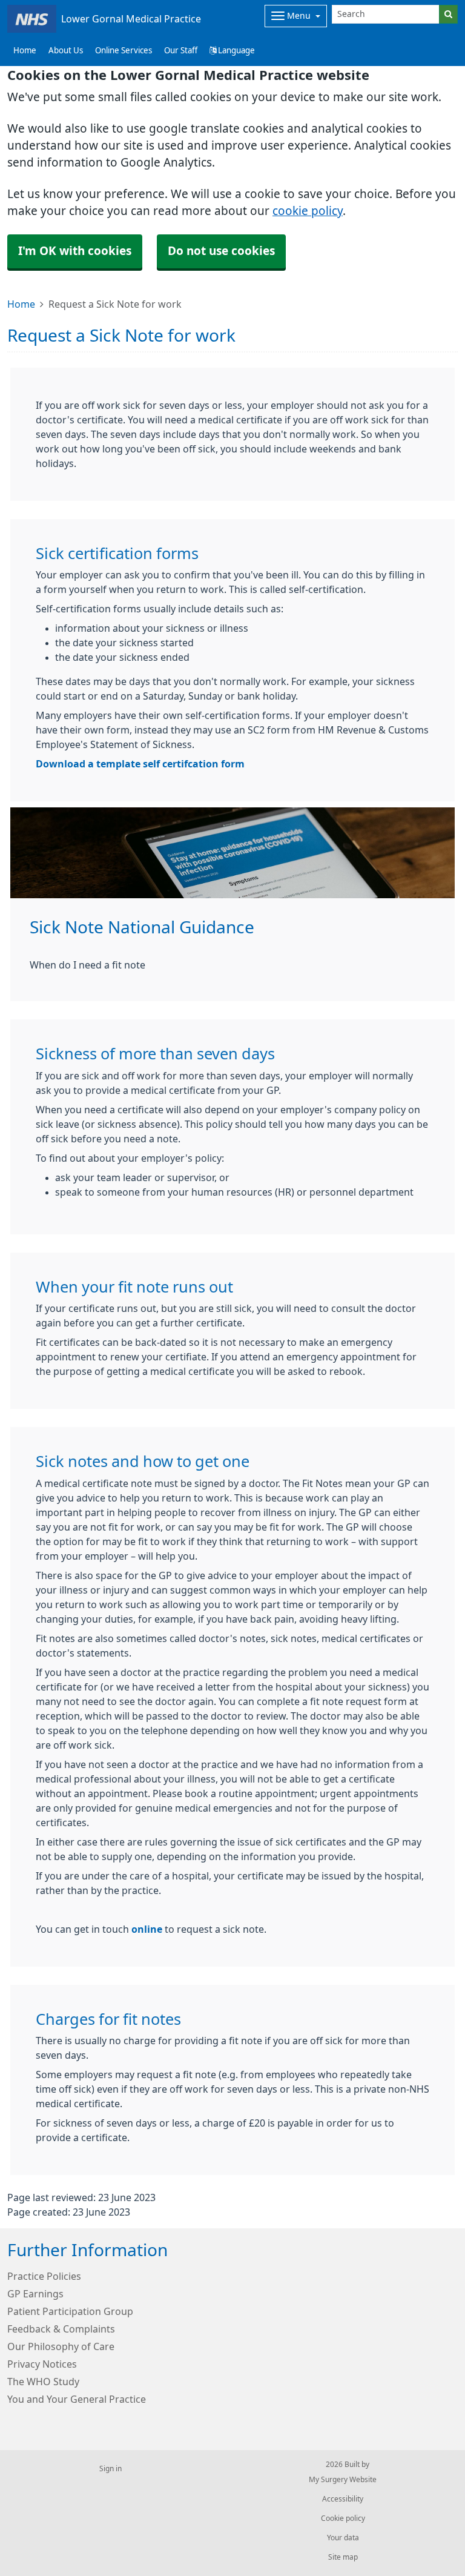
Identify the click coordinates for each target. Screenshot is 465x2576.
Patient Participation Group (70, 2311)
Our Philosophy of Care (61, 2346)
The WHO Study (43, 2382)
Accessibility (343, 2499)
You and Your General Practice (77, 2399)
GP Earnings (35, 2294)
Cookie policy (343, 2518)
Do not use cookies (221, 251)
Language (236, 51)
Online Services (124, 51)
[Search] (448, 14)
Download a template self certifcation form (140, 764)
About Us (66, 51)
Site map (343, 2557)
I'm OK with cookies (75, 251)
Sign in (110, 2469)
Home (21, 304)
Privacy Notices (42, 2364)
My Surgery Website (343, 2480)
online (147, 1929)
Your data (343, 2538)
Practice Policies (44, 2276)
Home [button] (25, 51)
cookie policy (308, 211)
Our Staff (181, 51)
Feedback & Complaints (61, 2329)
